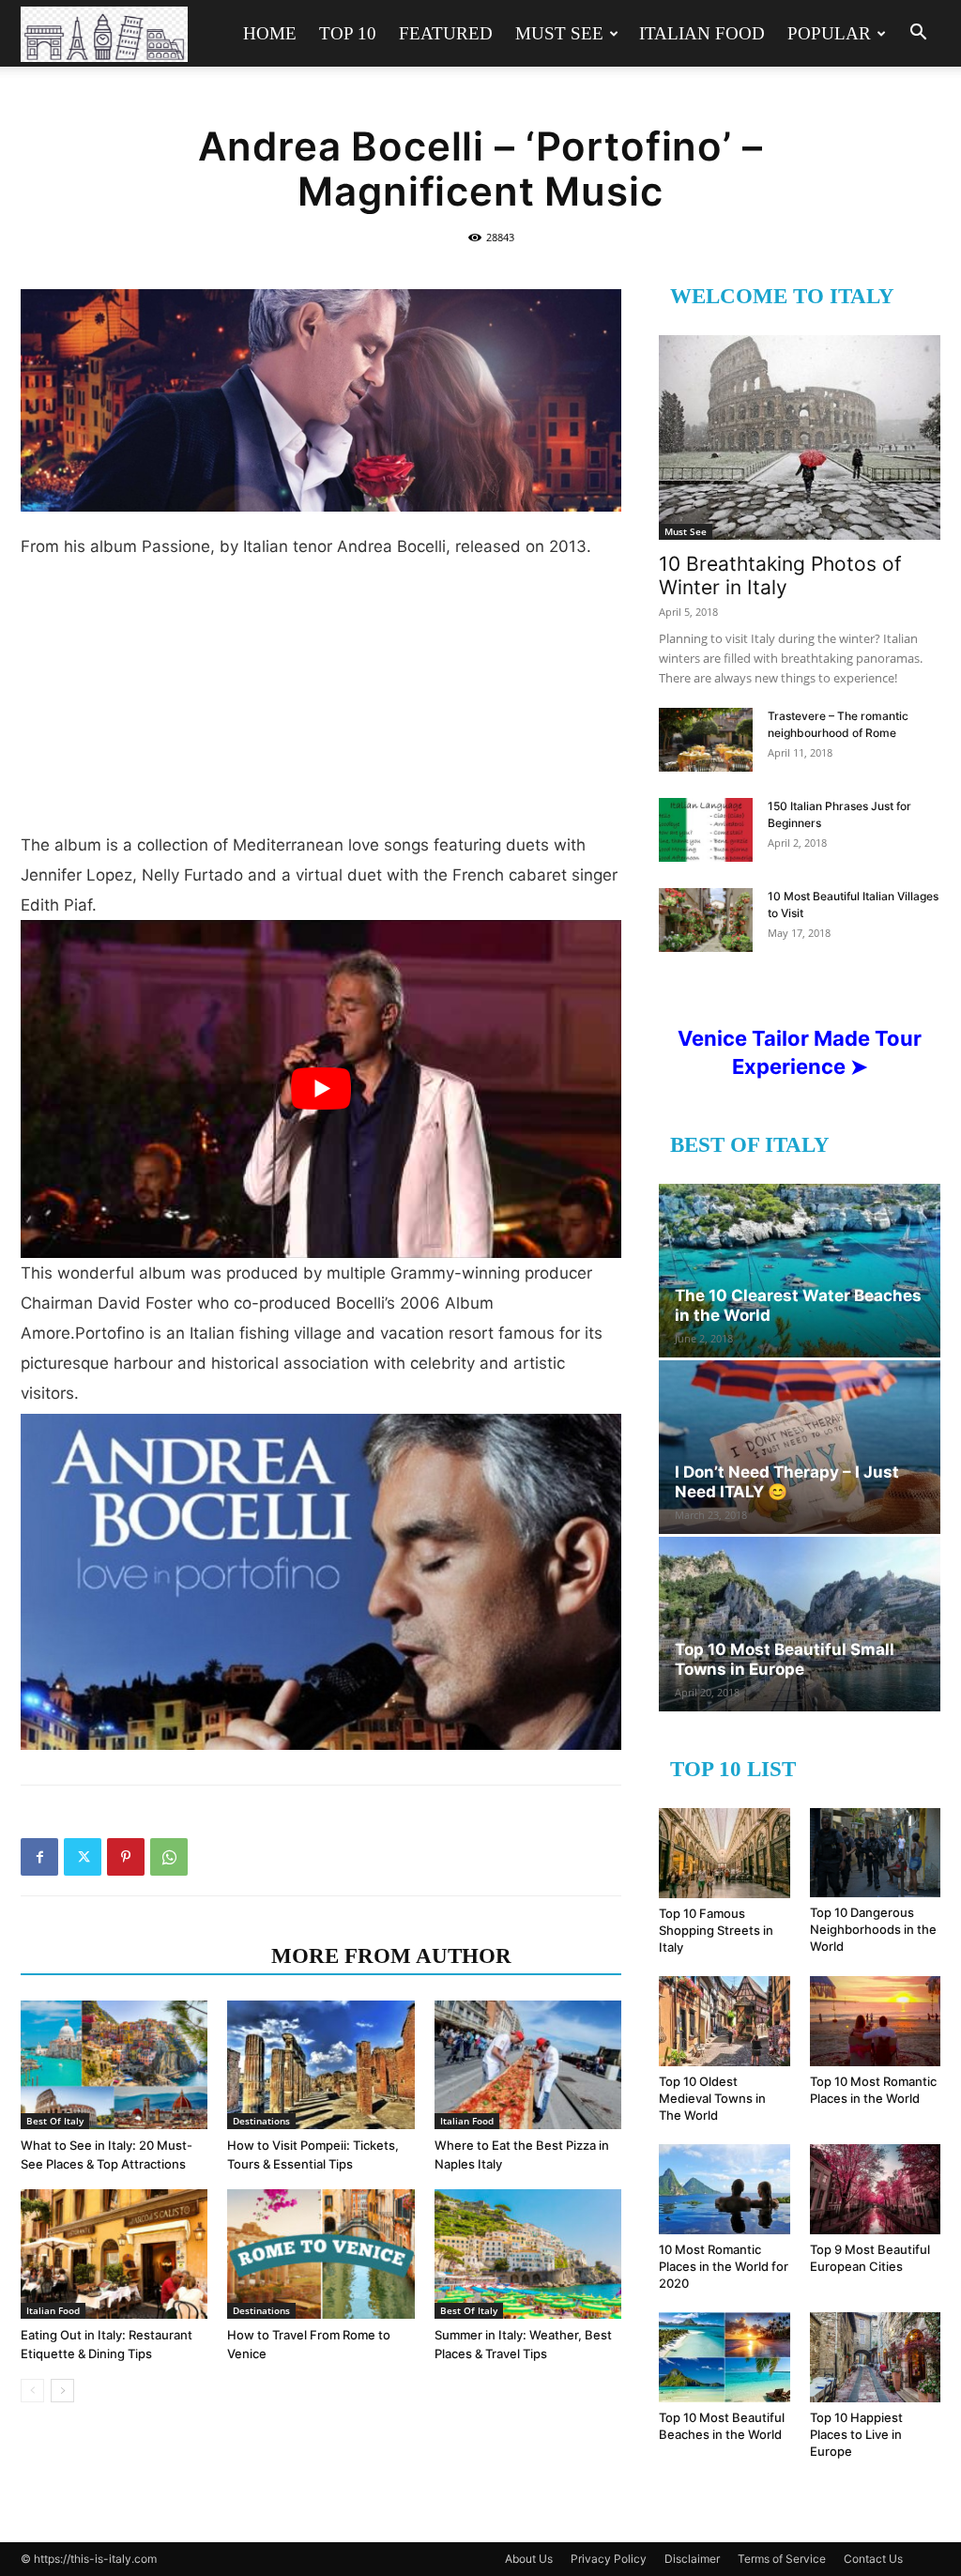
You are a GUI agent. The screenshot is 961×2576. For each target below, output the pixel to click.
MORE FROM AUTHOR (391, 1956)
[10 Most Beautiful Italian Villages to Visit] (706, 920)
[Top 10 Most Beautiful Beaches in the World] (725, 2357)
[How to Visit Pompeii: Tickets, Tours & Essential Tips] (320, 2065)
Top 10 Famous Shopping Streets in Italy (716, 1930)
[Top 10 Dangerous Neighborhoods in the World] (876, 1853)
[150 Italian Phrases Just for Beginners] (706, 830)
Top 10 (348, 33)
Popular (829, 33)
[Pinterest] (126, 1857)
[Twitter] (83, 1857)
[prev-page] (32, 2391)
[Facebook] (39, 1857)
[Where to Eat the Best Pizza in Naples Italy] (528, 2065)
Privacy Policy (609, 2559)
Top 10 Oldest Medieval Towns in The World (712, 2098)
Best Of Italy (55, 2121)
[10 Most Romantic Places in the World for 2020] (725, 2189)
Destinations (261, 2121)
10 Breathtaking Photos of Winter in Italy (780, 575)
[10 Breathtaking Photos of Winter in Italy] (800, 437)
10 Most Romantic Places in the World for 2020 (724, 2266)
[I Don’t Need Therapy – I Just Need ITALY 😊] (800, 1447)
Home (270, 33)
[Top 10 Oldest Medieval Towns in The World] (725, 2021)
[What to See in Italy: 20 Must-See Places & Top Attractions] (114, 2065)
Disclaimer (692, 2559)
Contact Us (873, 2559)
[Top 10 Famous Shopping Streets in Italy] (725, 1853)
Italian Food (702, 33)
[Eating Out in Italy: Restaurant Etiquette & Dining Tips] (114, 2254)
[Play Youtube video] (321, 1089)
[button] (918, 34)
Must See (559, 33)
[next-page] (62, 2391)
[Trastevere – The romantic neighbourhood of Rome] (706, 740)
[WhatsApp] (169, 1857)
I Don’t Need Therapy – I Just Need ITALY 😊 (787, 1482)
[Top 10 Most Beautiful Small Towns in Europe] (800, 1624)
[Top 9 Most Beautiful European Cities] (876, 2189)
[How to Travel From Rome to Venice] (320, 2254)
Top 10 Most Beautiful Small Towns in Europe (785, 1659)
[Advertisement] (321, 703)
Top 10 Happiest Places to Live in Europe (856, 2434)
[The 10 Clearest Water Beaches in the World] (800, 1271)
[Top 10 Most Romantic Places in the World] (876, 2021)
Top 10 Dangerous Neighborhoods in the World (873, 1929)
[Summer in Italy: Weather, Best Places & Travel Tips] (528, 2254)
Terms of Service (782, 2559)
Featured (446, 33)
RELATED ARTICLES (140, 1956)
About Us (529, 2559)
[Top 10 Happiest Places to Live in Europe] (876, 2357)
